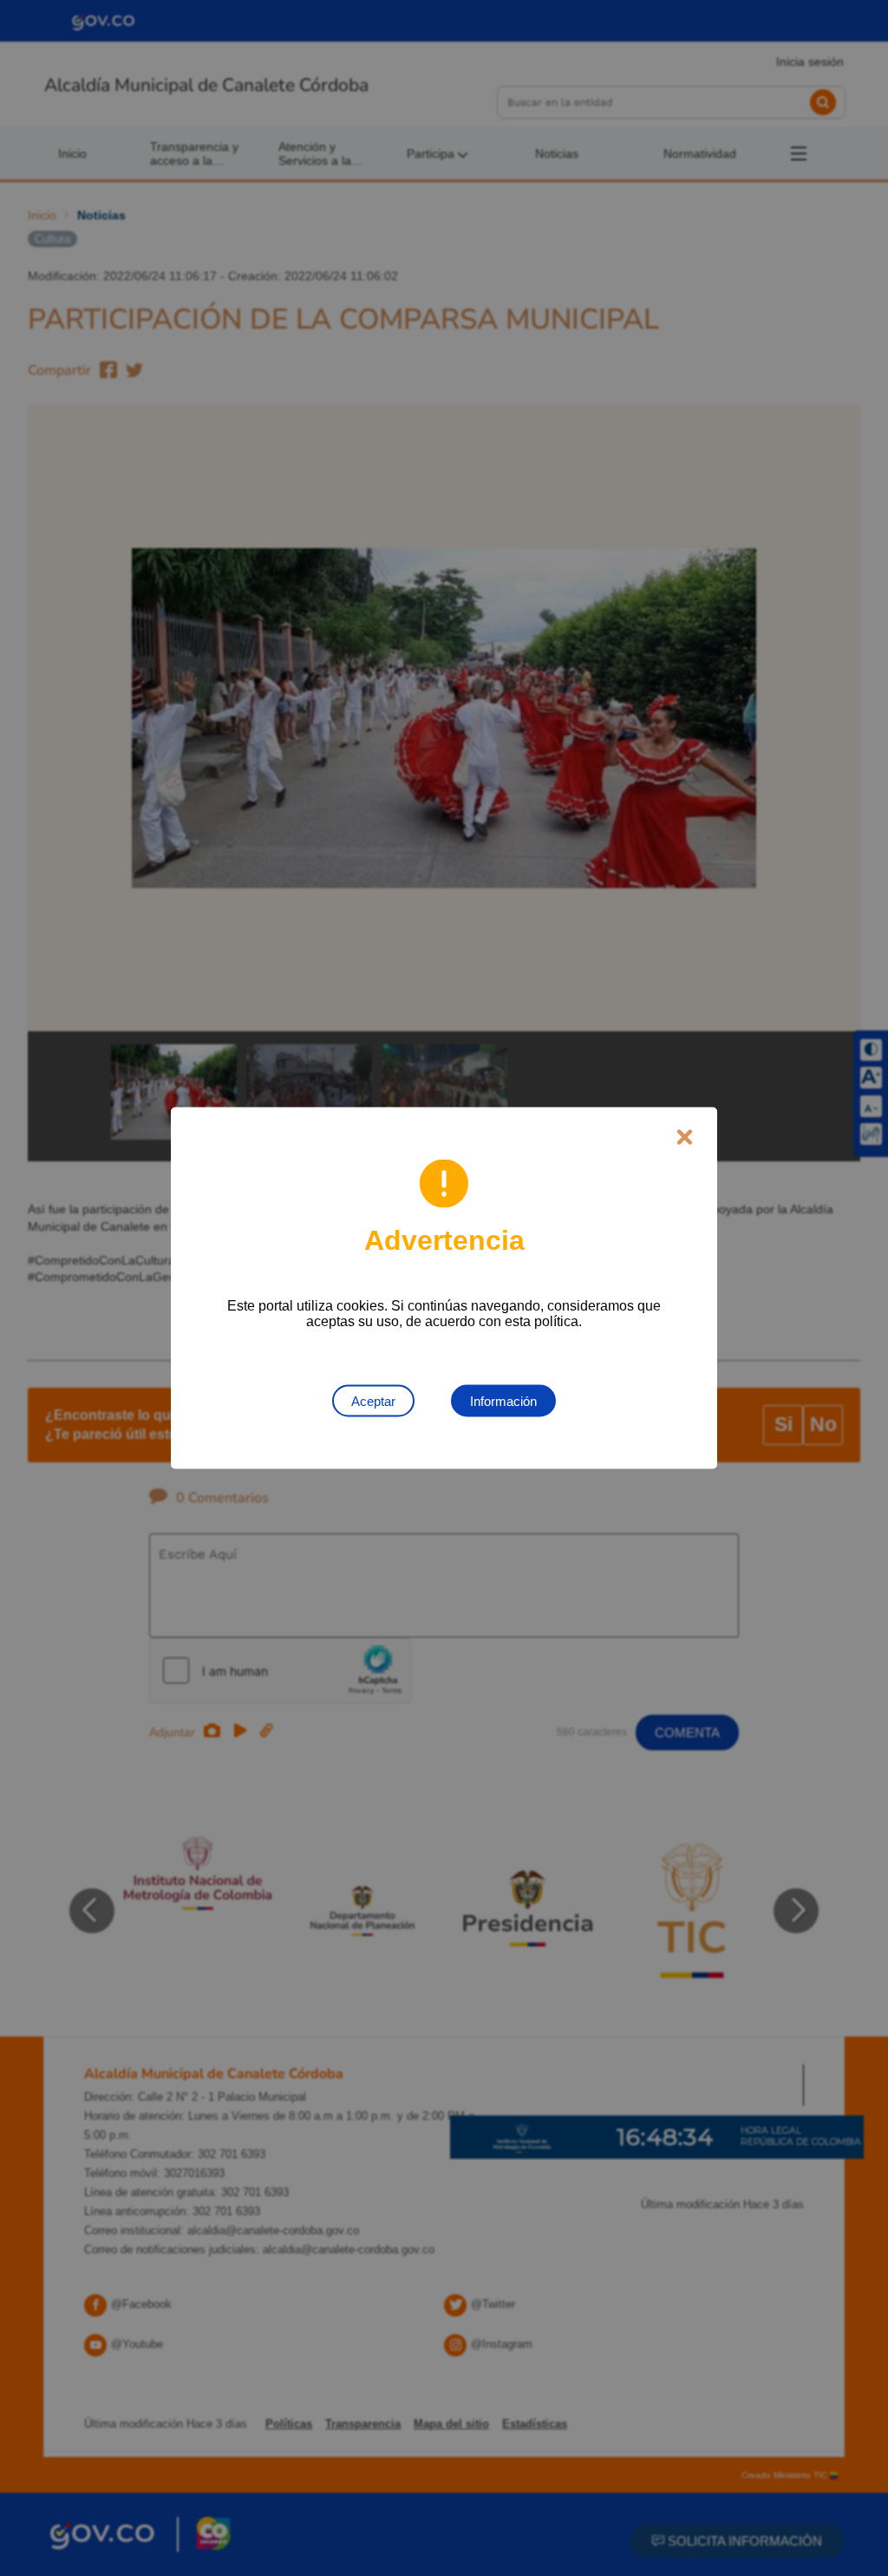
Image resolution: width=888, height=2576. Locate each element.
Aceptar (373, 1401)
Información (503, 1401)
